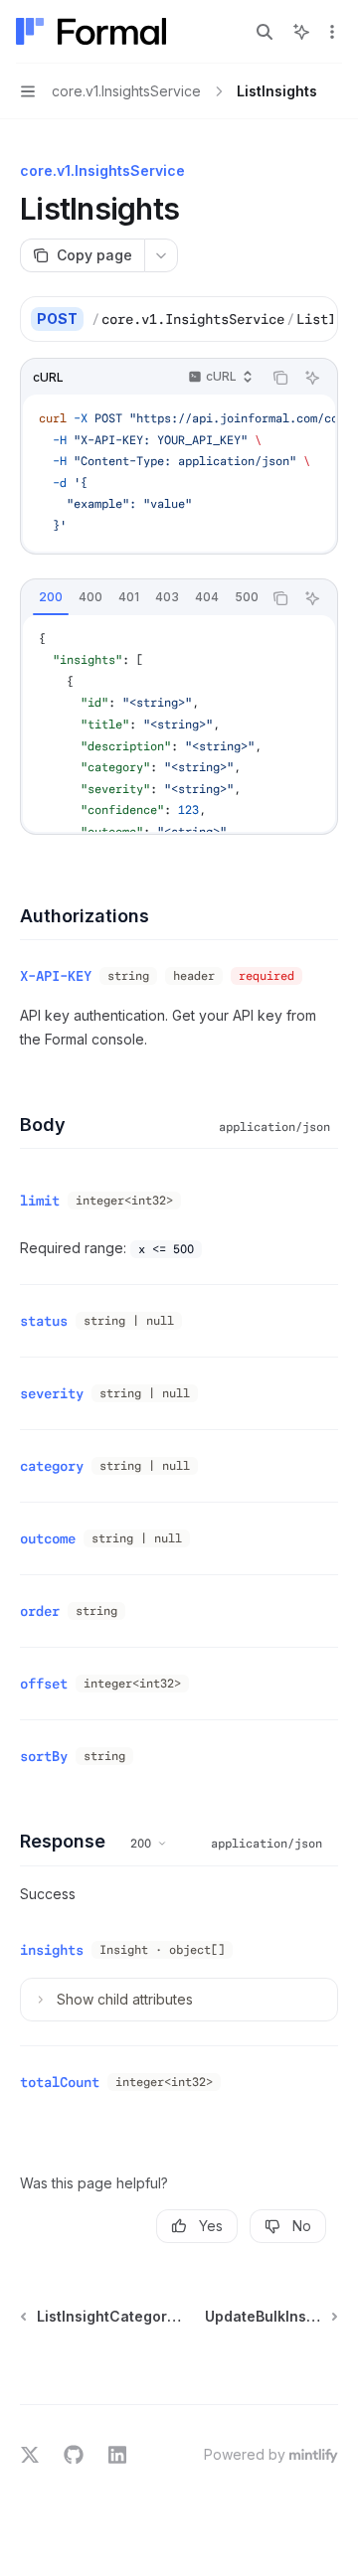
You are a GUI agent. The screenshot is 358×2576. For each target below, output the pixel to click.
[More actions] (332, 32)
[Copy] (315, 319)
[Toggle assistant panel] (301, 32)
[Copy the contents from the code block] (280, 378)
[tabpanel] (179, 724)
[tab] (51, 597)
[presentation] (212, 319)
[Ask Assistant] (312, 378)
